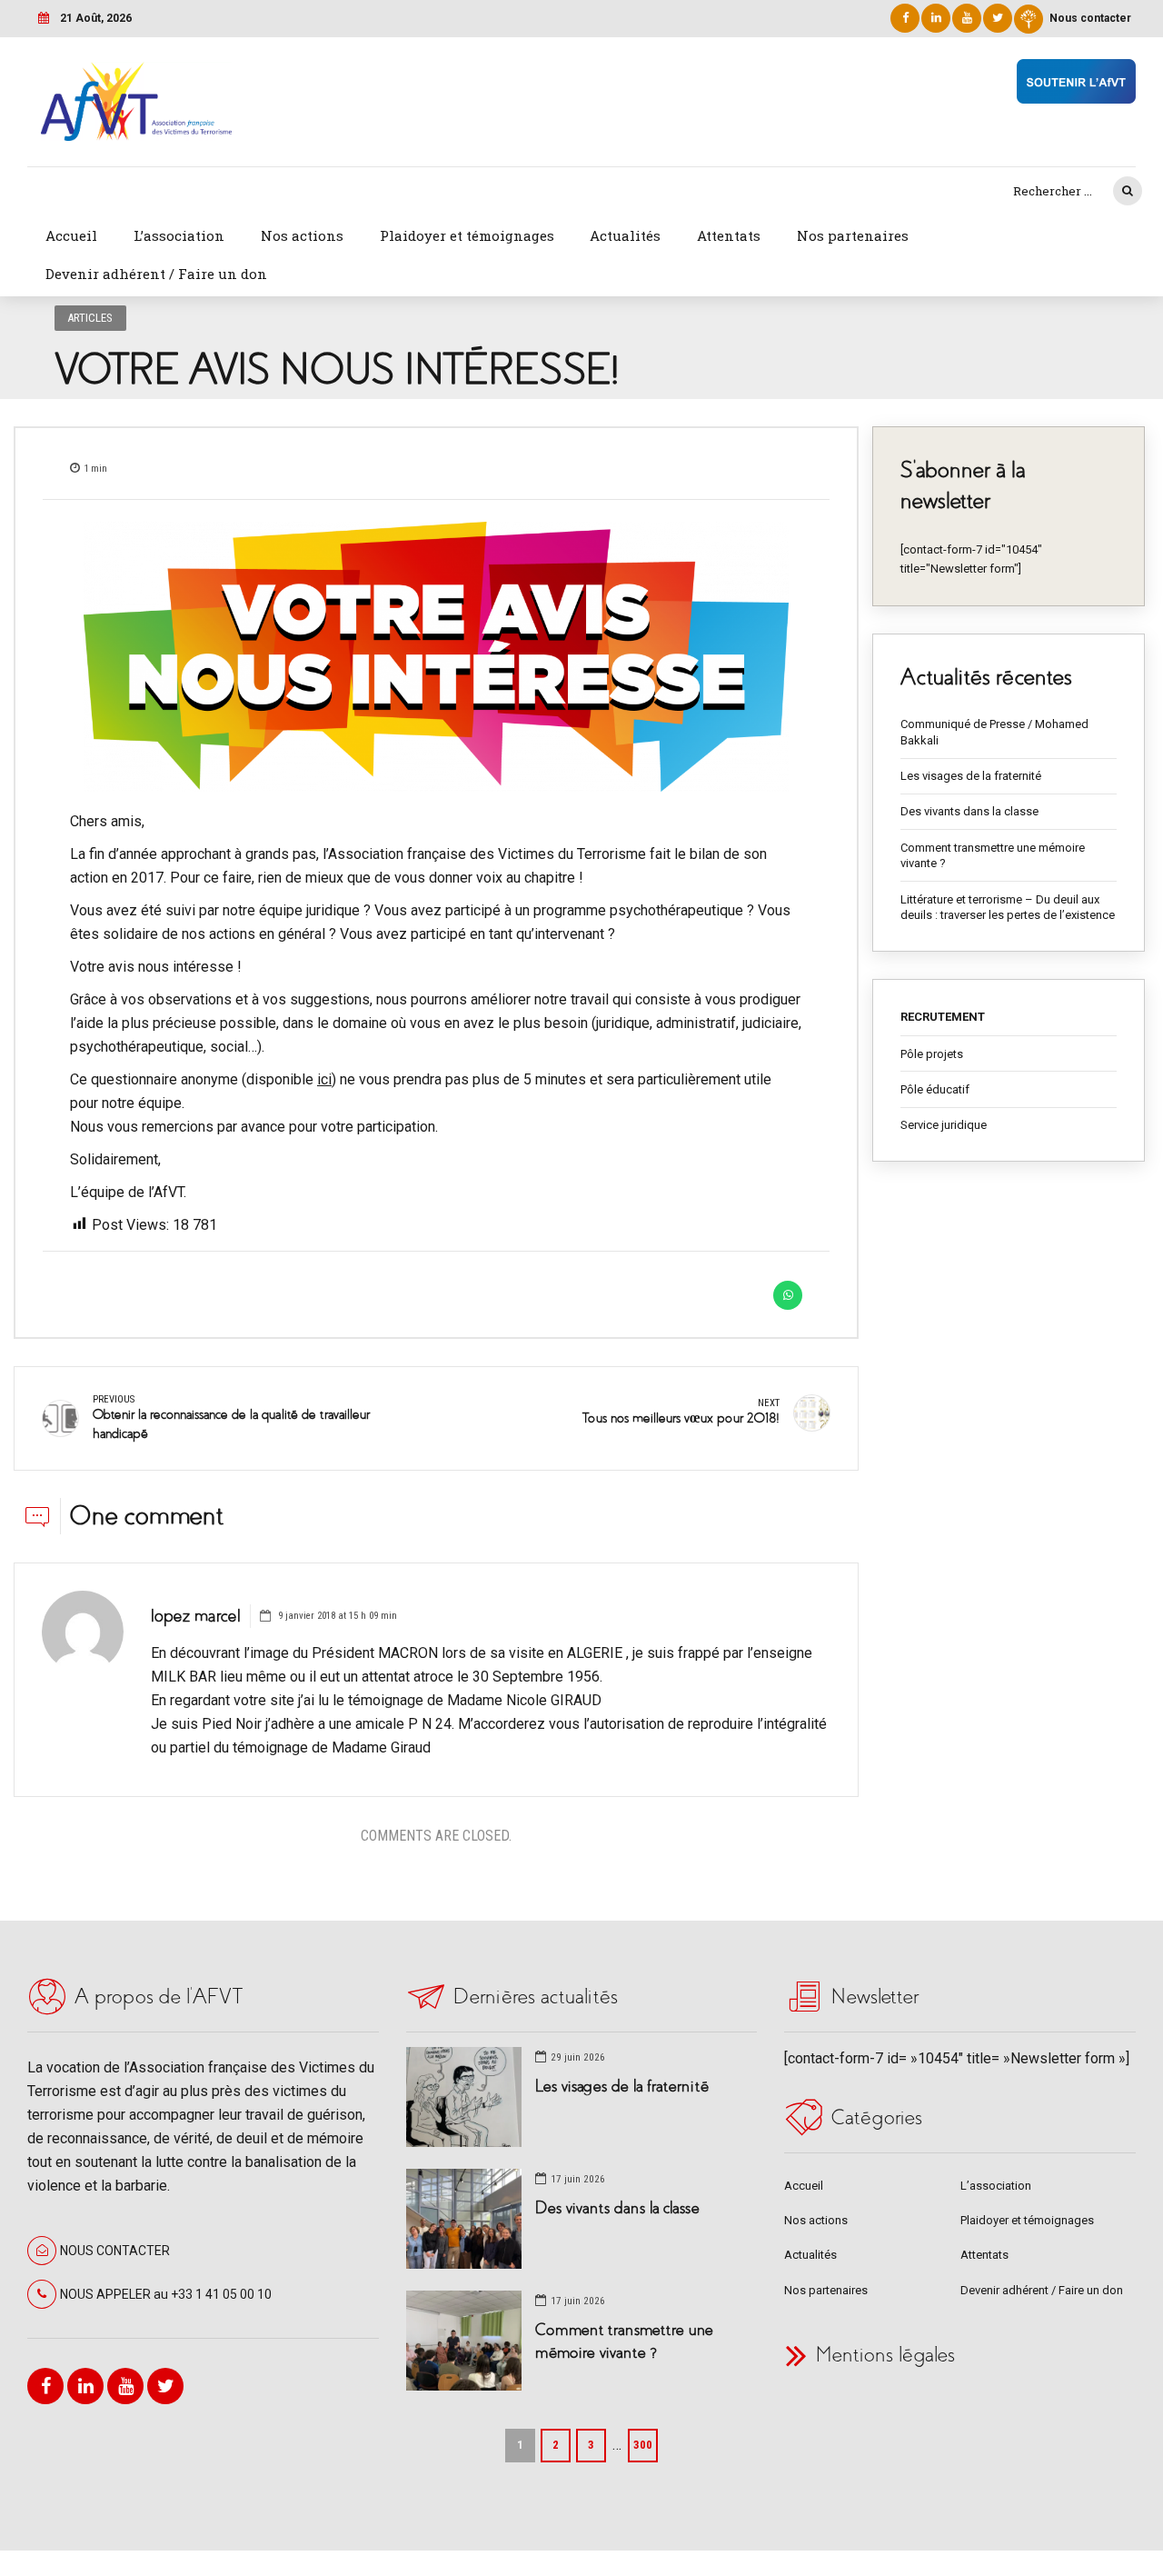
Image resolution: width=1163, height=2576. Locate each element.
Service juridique (944, 1125)
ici (324, 1079)
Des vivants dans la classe (969, 811)
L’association (179, 235)
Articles (90, 318)
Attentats (729, 235)
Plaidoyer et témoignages (467, 235)
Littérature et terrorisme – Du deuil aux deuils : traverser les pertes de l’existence (1008, 908)
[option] (436, 657)
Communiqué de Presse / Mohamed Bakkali (994, 732)
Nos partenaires (853, 235)
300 (643, 2445)
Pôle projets (932, 1054)
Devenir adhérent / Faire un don (156, 274)
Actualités (625, 235)
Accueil (71, 235)
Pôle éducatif (935, 1089)
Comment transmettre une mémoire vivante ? (993, 856)
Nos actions (302, 235)
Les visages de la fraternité (971, 776)
